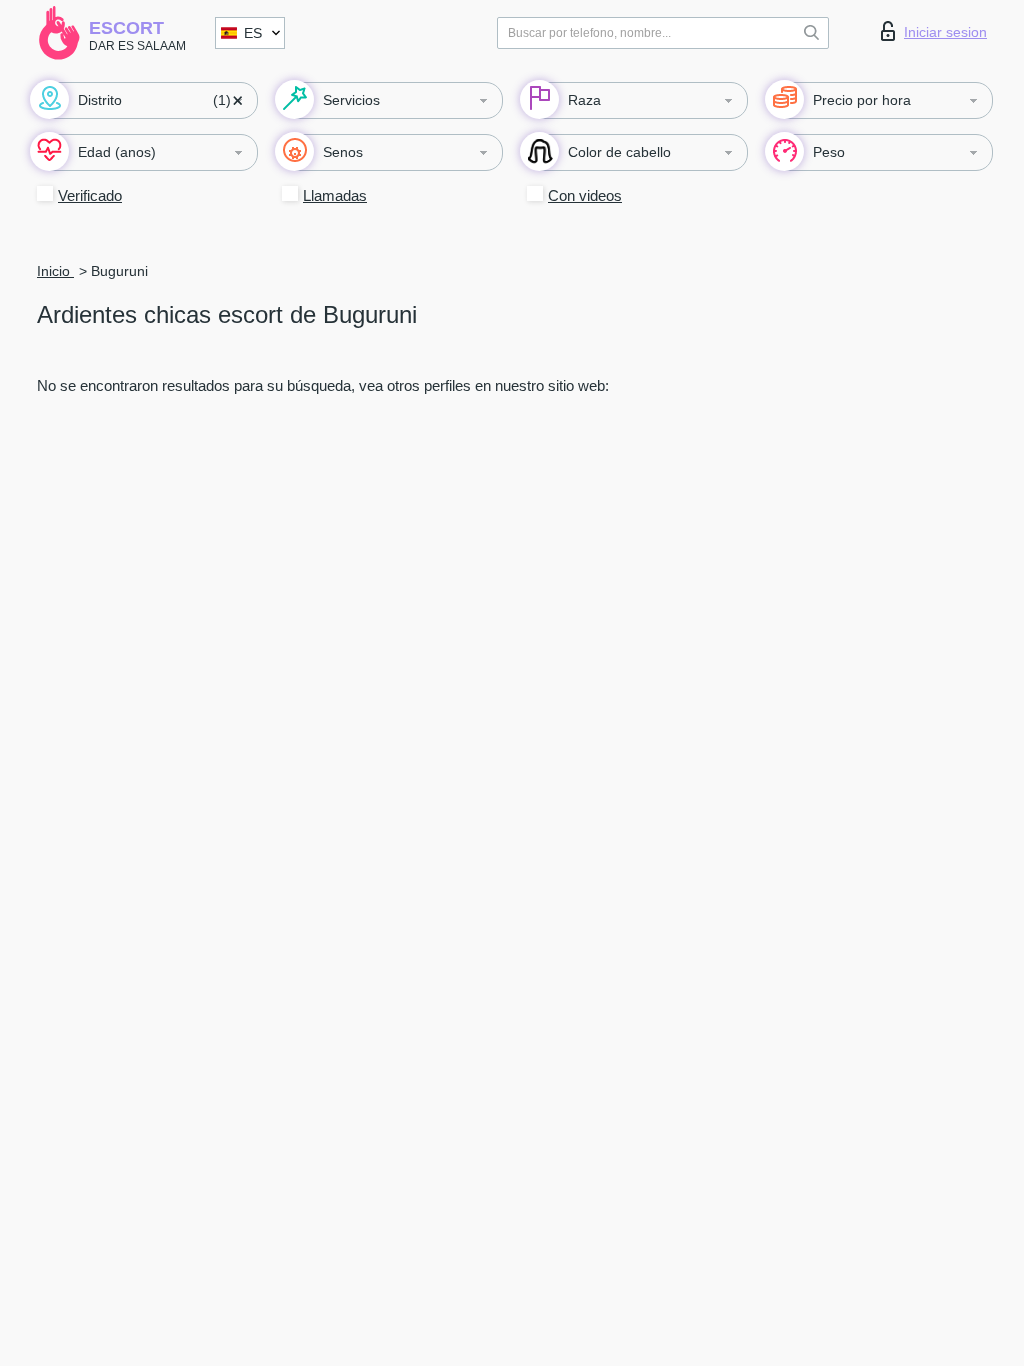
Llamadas (335, 195)
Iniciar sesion (945, 32)
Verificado (90, 195)
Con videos (585, 195)
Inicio (55, 271)
